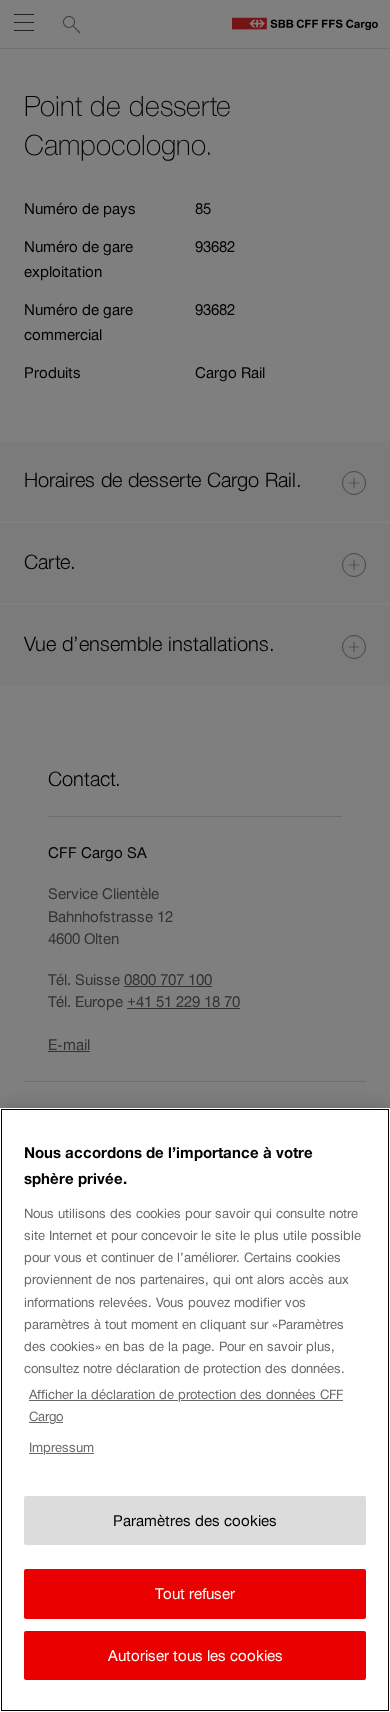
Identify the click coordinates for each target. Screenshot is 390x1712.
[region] (195, 1410)
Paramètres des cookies (195, 1520)
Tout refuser (195, 1593)
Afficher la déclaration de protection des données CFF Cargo (186, 1405)
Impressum (61, 1447)
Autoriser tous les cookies (195, 1655)
